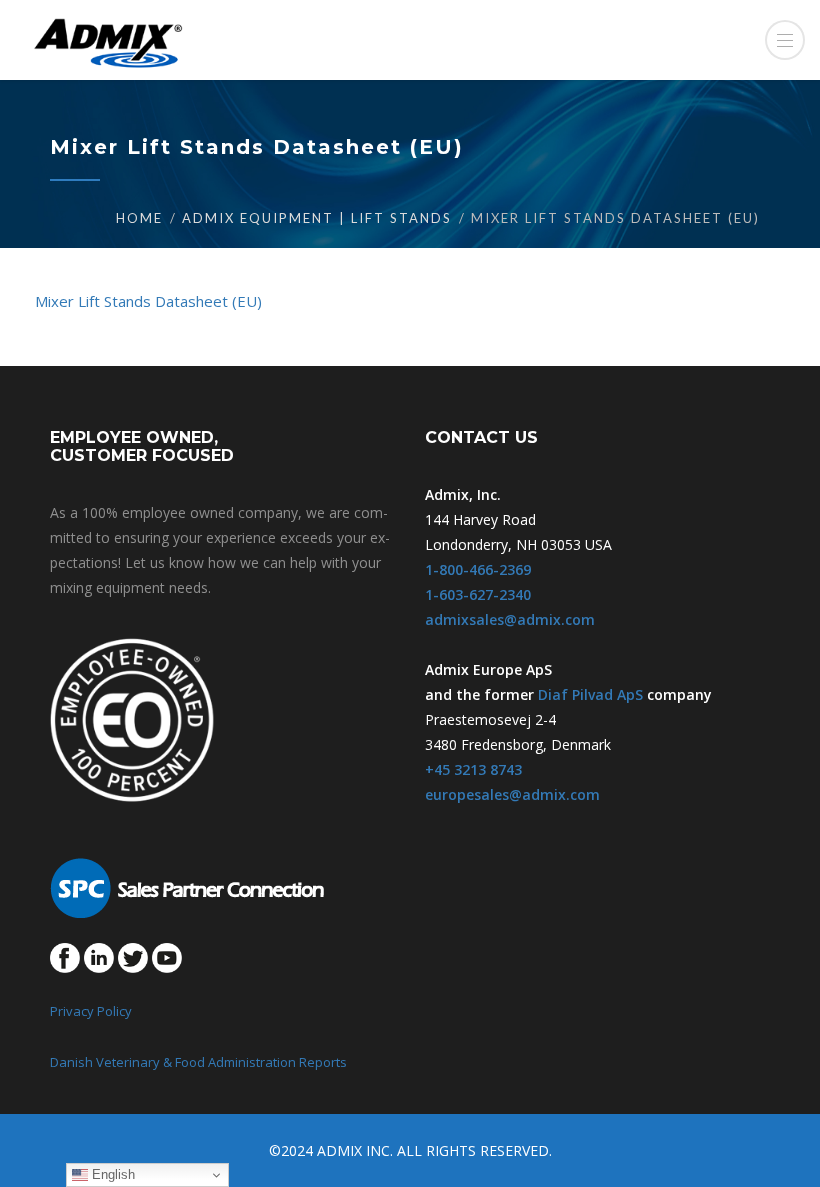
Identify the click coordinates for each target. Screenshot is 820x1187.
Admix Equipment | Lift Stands (317, 218)
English (111, 1174)
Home (139, 218)
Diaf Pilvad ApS (590, 694)
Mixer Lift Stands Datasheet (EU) (148, 301)
